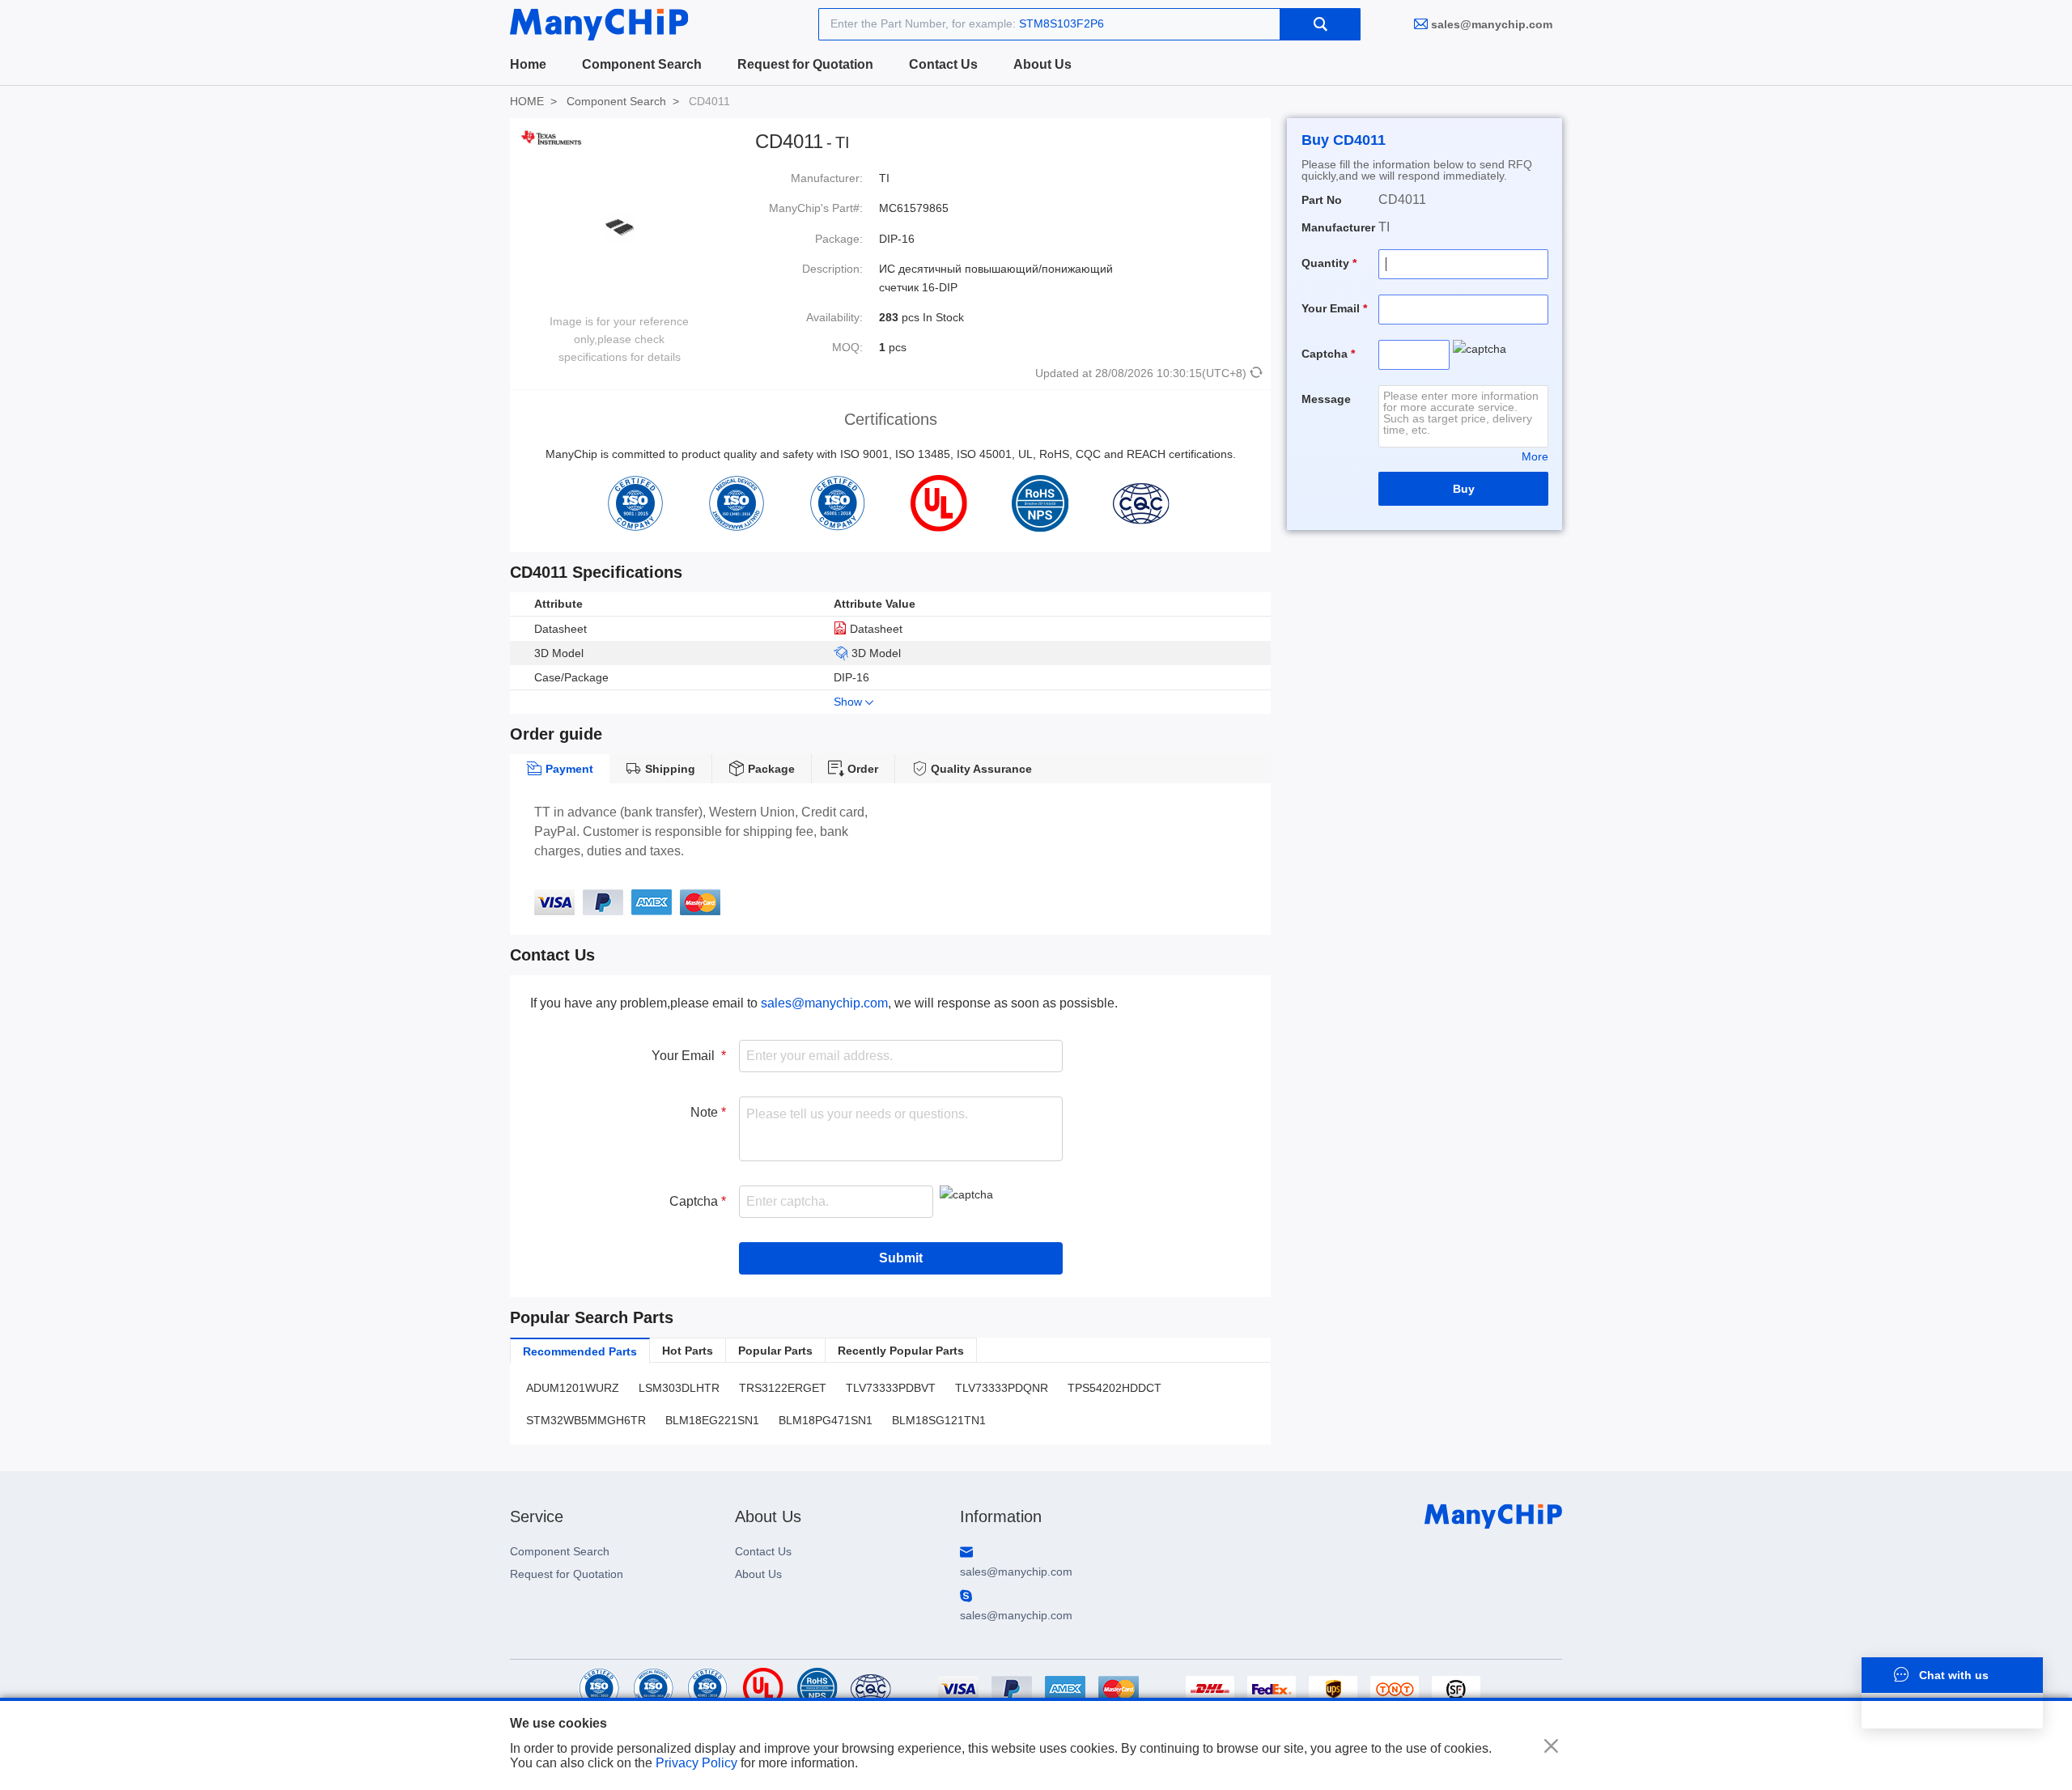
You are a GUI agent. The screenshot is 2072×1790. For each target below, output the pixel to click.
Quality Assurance (980, 769)
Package (770, 769)
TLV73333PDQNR (1002, 1388)
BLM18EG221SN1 (712, 1420)
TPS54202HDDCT (1115, 1388)
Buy (1464, 489)
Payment (568, 769)
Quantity (1327, 263)
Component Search (642, 64)
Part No (1322, 200)
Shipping (669, 769)
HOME (527, 101)
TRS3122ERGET (783, 1388)
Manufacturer (1338, 227)
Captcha (695, 1201)
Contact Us (943, 64)
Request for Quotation (805, 64)
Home (528, 64)
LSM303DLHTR (679, 1388)
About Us (1042, 64)
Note (706, 1112)
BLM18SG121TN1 (939, 1420)
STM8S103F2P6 (1061, 23)
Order (861, 769)
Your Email (686, 1056)
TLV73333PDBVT (891, 1388)
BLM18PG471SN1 (826, 1420)
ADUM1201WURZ (573, 1388)
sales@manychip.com (1492, 24)
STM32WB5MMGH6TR (586, 1420)
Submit (901, 1258)
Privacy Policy (696, 1763)
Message (1326, 399)
